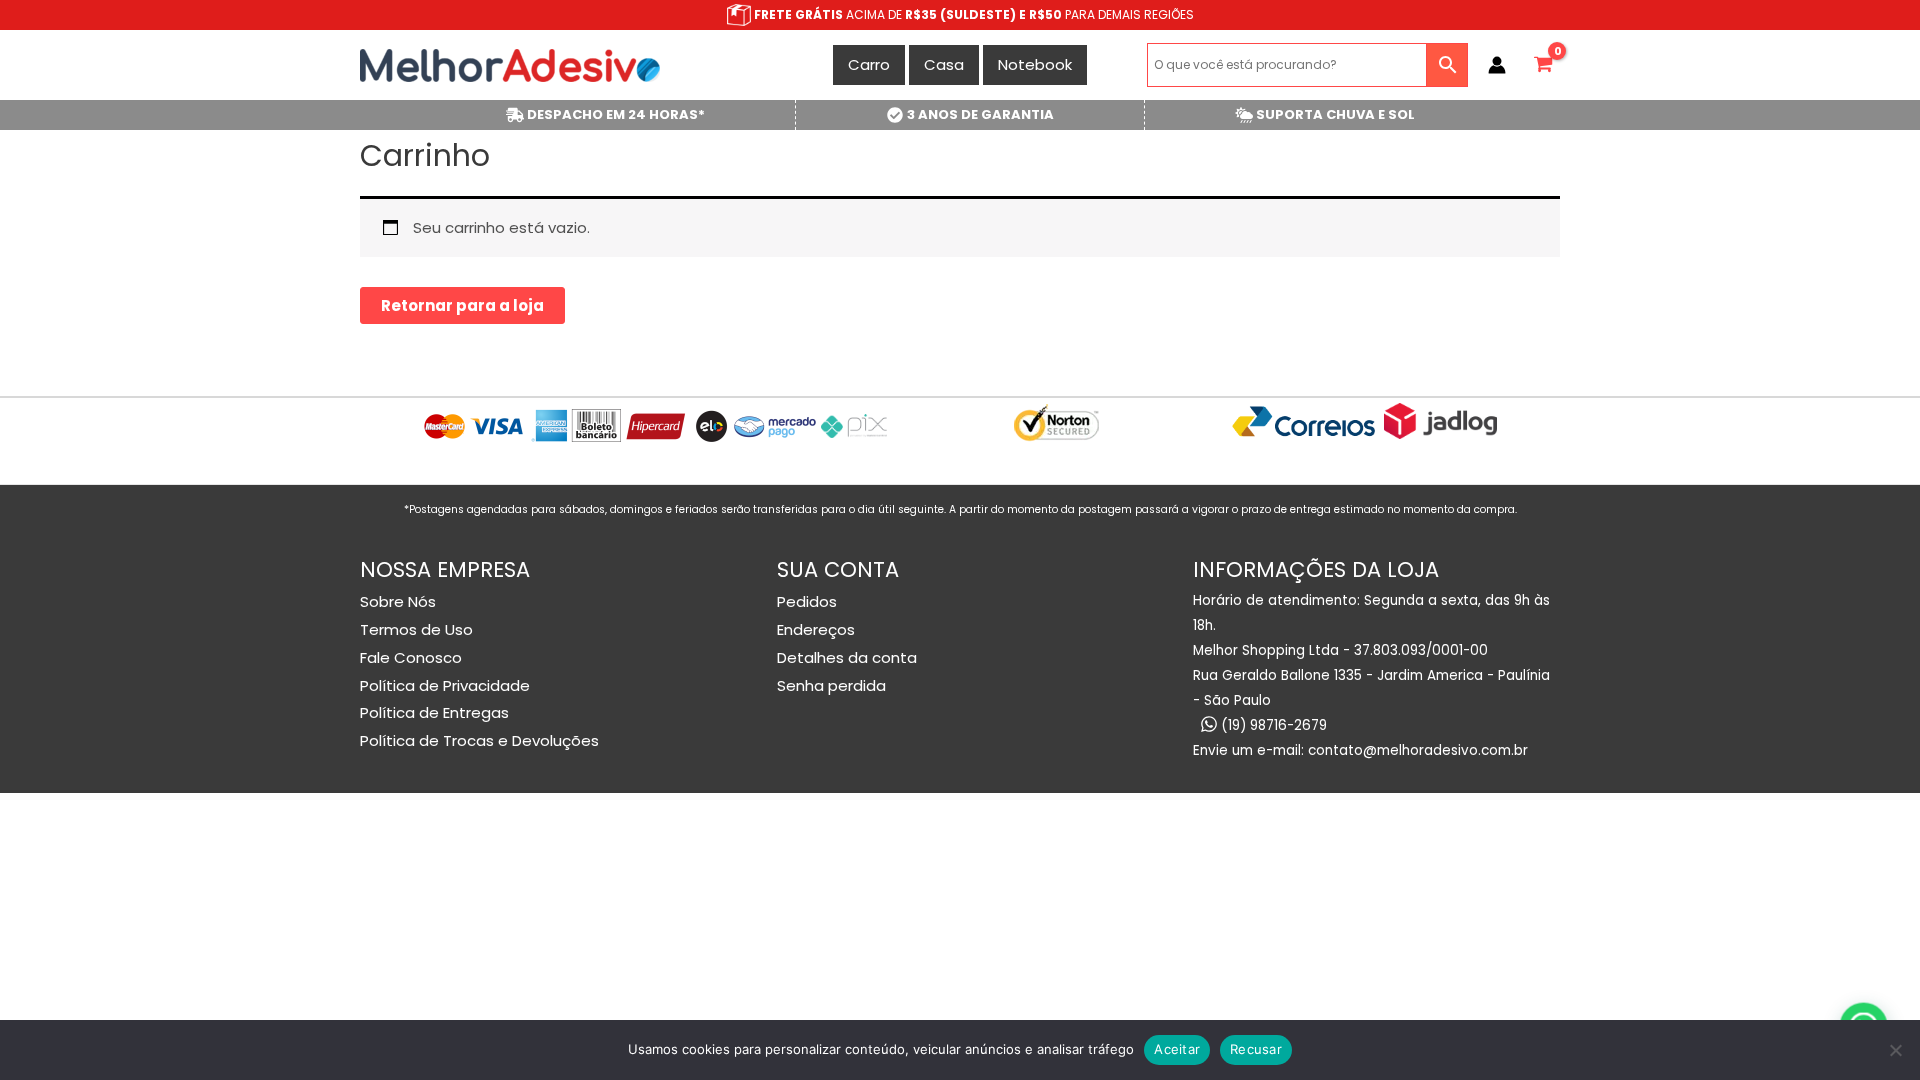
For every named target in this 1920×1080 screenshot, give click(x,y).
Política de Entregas (434, 712)
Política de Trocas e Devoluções (479, 740)
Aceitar (1177, 1049)
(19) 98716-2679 (1272, 725)
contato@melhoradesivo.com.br (1418, 750)
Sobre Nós (398, 601)
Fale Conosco (411, 657)
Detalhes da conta (847, 657)
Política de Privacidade (445, 685)
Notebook (1035, 64)
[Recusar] (1895, 1050)
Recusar (1256, 1049)
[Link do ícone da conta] (1497, 65)
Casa (944, 64)
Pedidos (807, 601)
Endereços (816, 629)
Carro (869, 64)
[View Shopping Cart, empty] (1543, 65)
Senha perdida (831, 685)
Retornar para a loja (462, 305)
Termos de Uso (416, 629)
